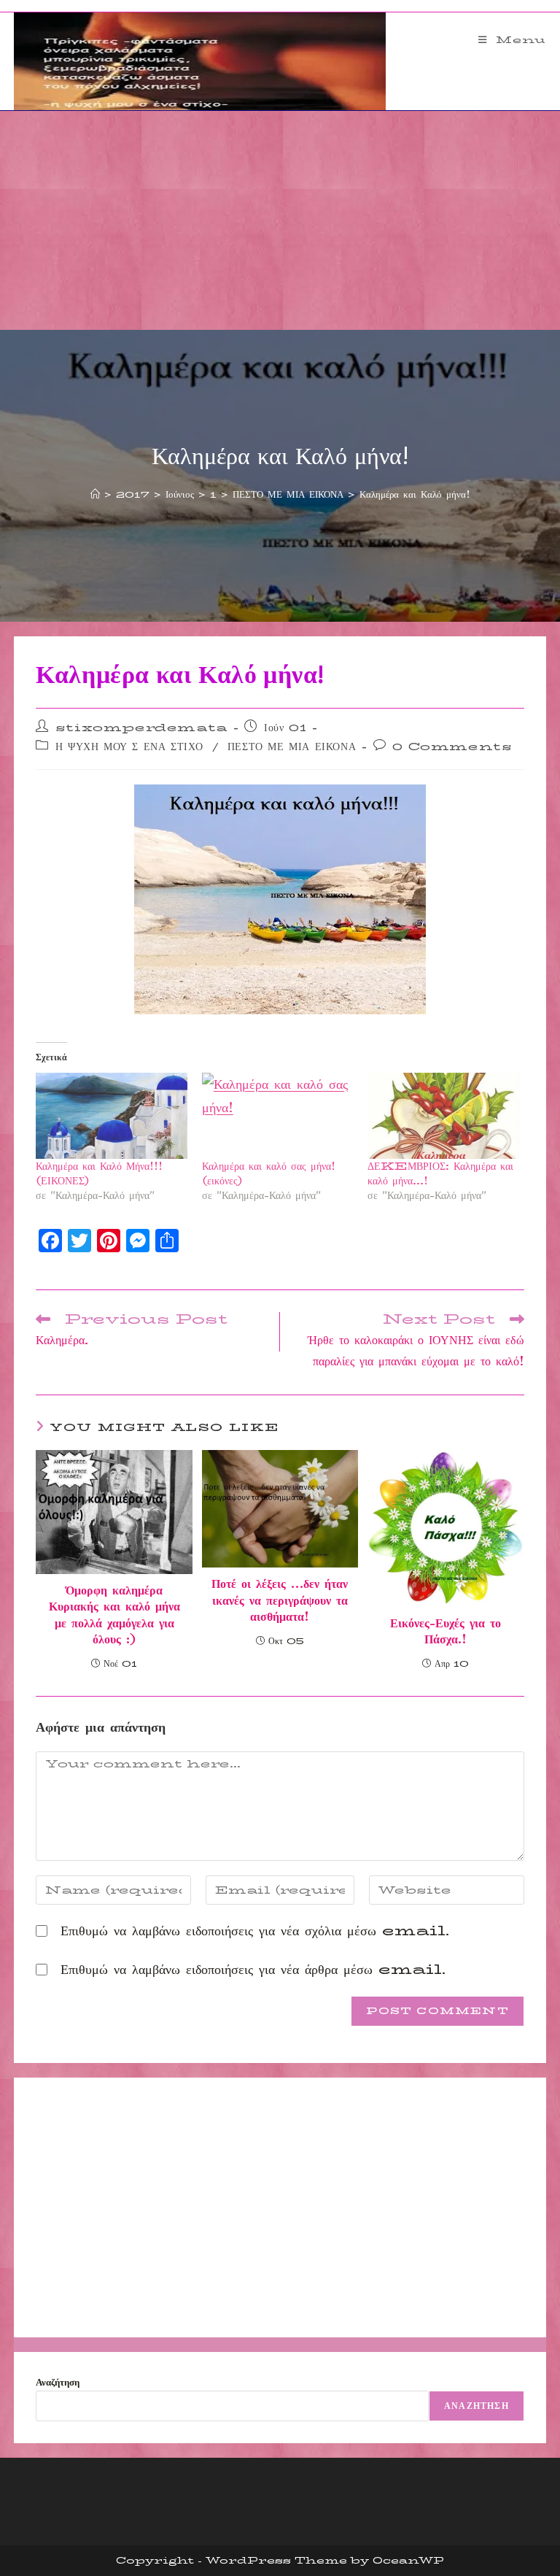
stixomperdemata (141, 728)
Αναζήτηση (58, 2382)
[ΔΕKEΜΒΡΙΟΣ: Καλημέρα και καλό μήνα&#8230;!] (443, 1116)
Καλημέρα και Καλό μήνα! (415, 494)
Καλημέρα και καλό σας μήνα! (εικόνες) (269, 1173)
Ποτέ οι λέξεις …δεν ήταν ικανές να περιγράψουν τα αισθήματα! (280, 1601)
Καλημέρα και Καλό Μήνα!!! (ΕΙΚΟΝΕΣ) (99, 1173)
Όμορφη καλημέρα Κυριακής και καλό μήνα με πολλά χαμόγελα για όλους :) (114, 1616)
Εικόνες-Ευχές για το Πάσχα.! (446, 1632)
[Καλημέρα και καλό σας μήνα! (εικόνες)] (278, 1116)
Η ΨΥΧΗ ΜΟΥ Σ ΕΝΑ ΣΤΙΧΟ (129, 747)
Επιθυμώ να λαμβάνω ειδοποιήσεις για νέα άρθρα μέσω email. (253, 1970)
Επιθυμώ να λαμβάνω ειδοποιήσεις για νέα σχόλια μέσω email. (255, 1931)
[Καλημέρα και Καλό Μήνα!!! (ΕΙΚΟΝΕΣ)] (112, 1116)
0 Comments (452, 747)
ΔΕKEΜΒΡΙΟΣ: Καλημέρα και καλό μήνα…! (440, 1173)
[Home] (95, 494)
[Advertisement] (280, 220)
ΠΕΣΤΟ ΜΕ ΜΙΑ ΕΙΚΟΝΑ (292, 747)
